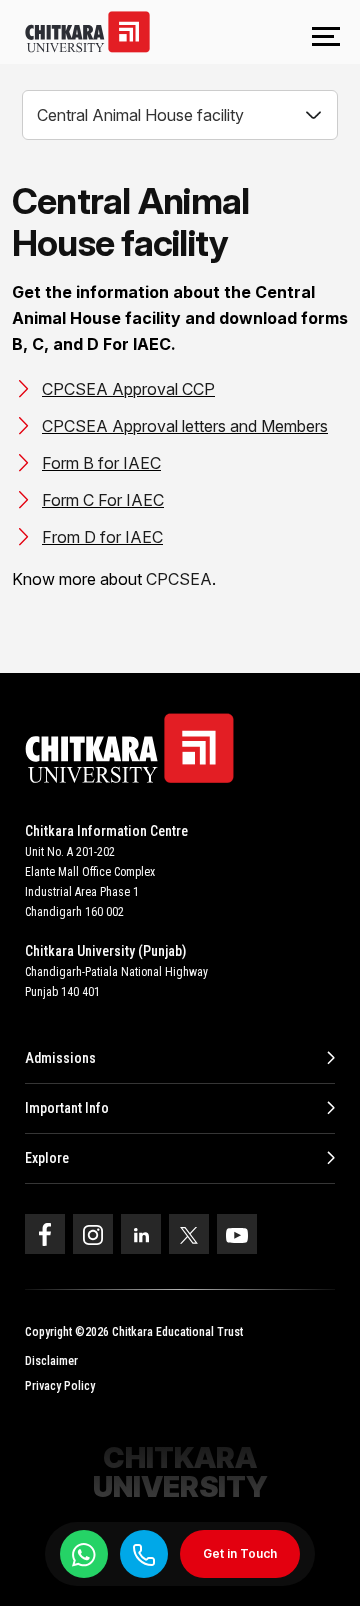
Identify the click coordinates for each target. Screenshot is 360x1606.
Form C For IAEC (103, 500)
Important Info (67, 1108)
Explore (47, 1158)
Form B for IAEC (101, 463)
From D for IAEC (102, 537)
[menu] (326, 38)
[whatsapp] (84, 1554)
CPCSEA (179, 579)
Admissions (60, 1058)
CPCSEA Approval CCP (128, 389)
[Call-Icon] (144, 1554)
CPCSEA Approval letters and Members (185, 426)
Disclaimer (51, 1361)
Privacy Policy (60, 1386)
